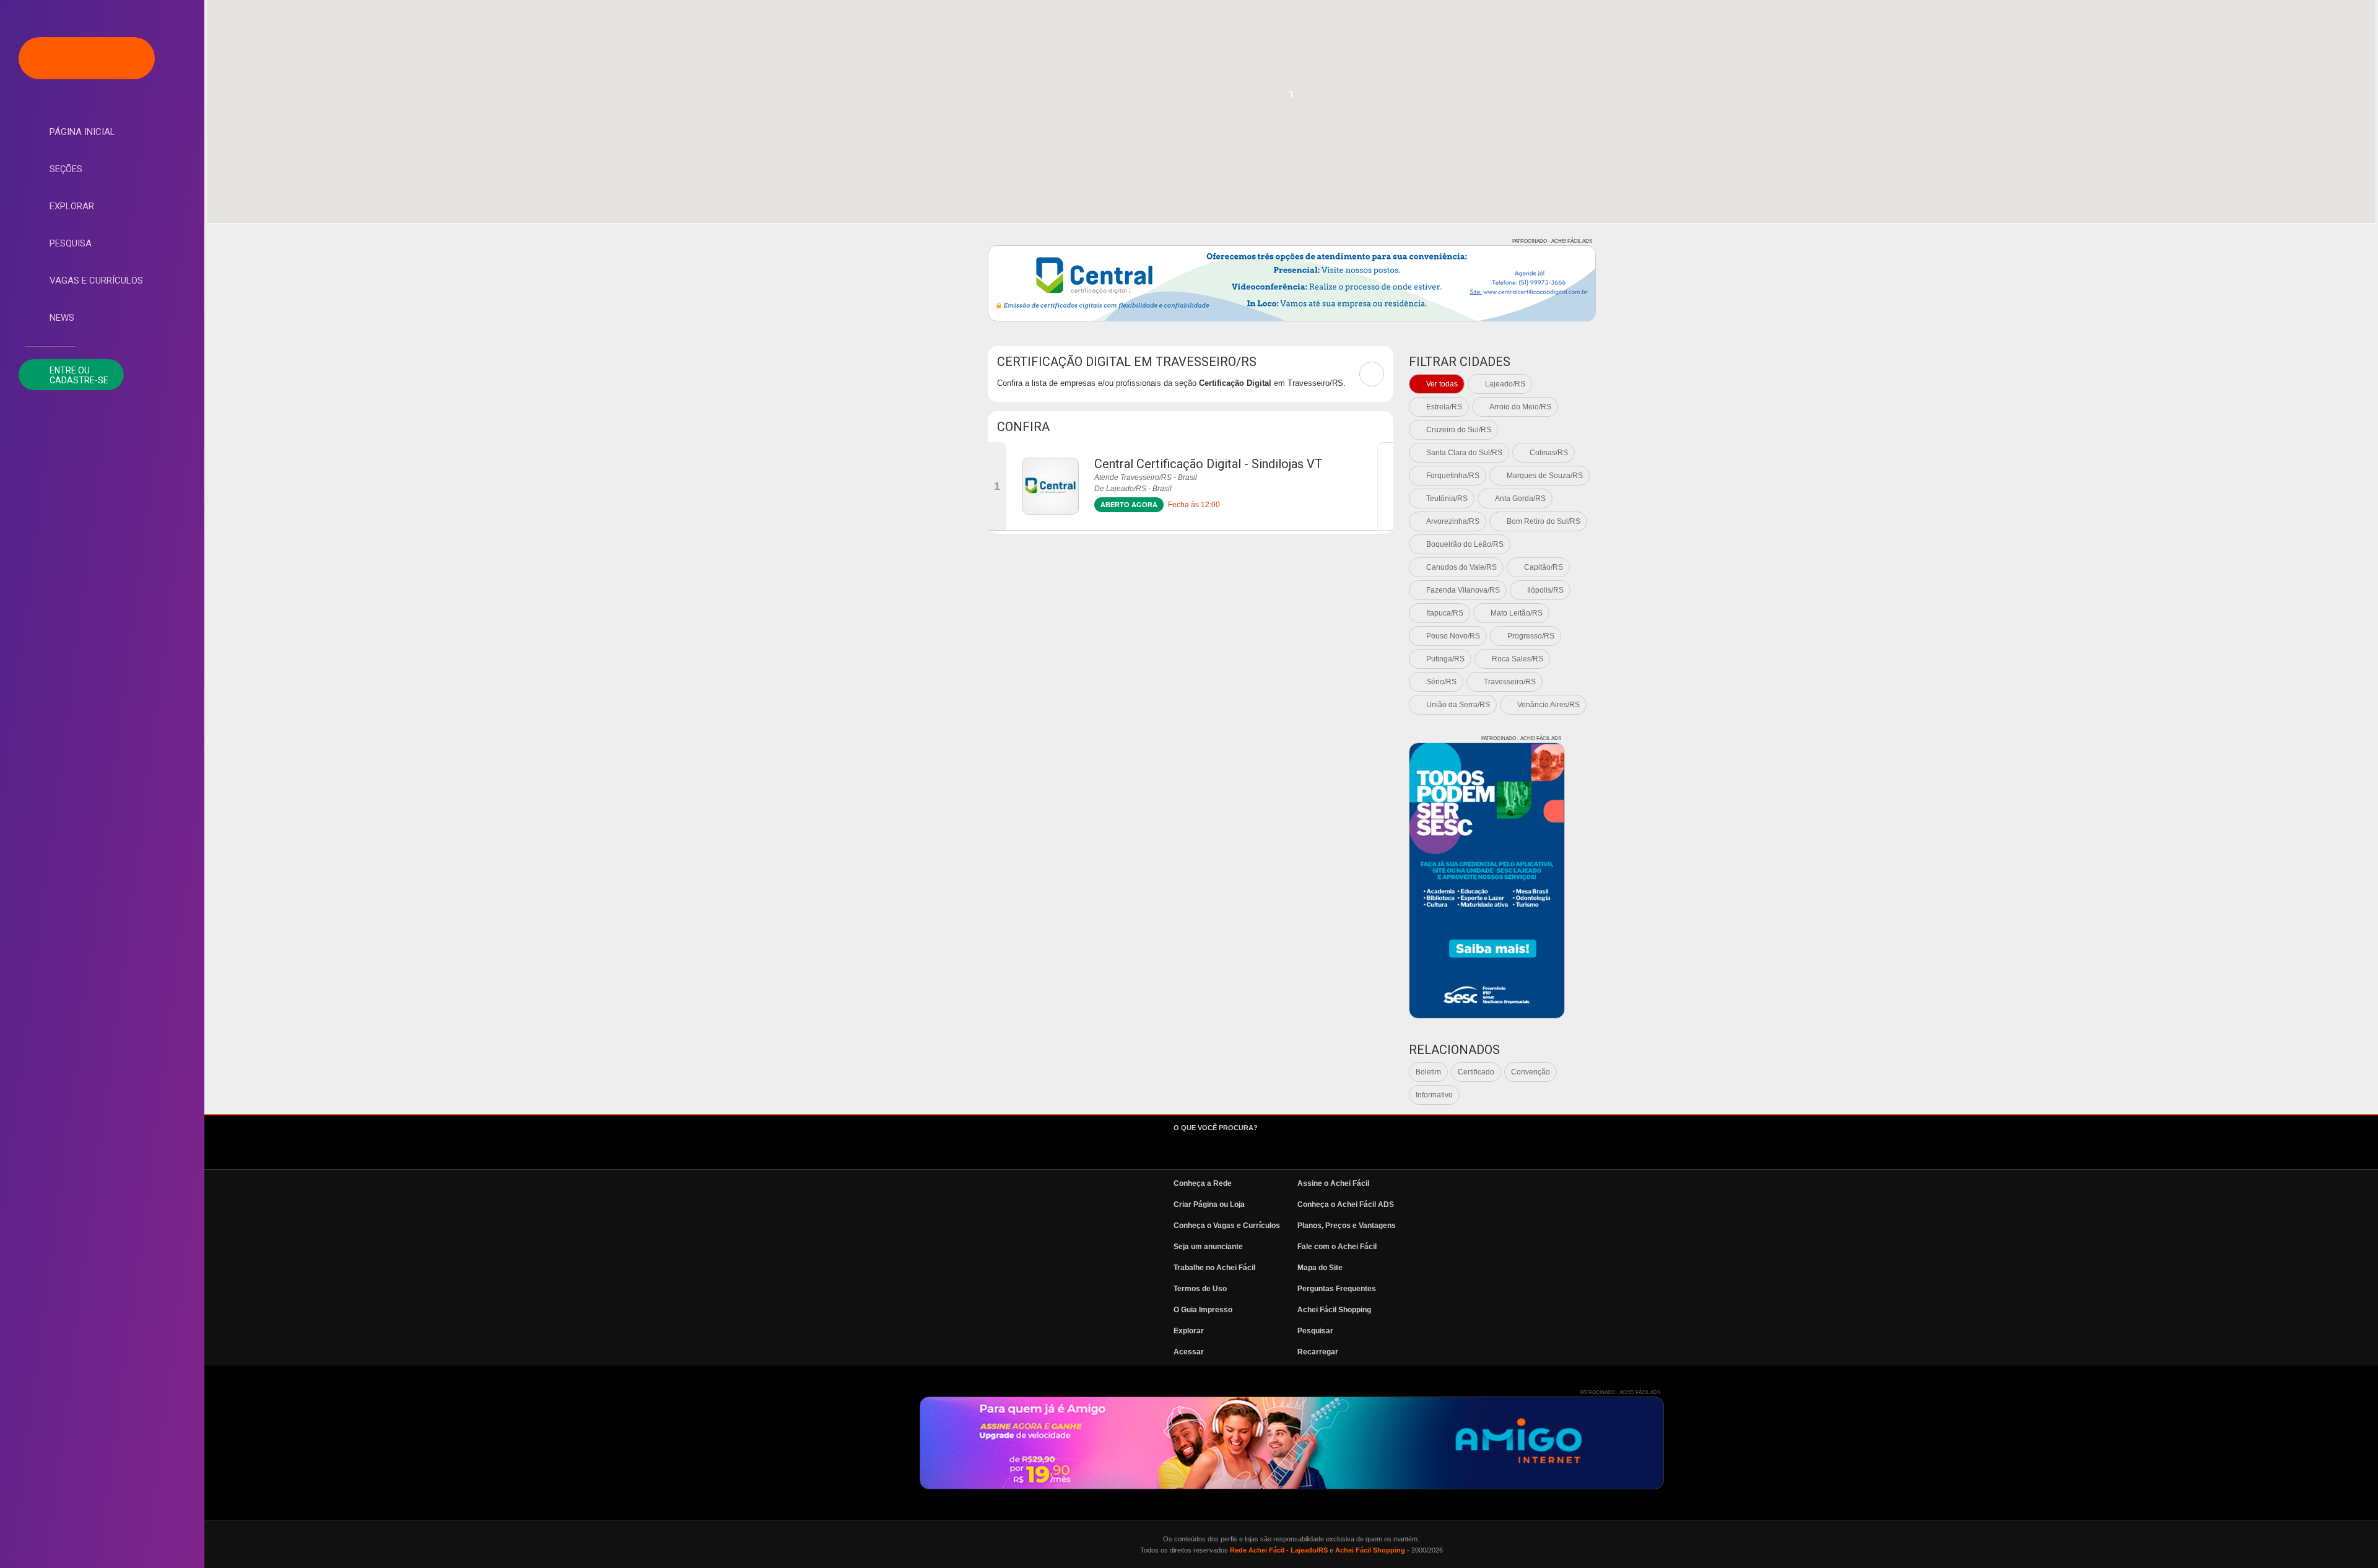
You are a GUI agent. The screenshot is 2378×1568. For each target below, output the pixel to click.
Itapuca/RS (1445, 613)
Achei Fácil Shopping (1334, 1310)
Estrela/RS (1444, 407)
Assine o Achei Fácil (1333, 1183)
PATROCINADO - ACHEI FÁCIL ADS (1552, 241)
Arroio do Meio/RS (1520, 407)
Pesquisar (1315, 1331)
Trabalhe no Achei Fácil (1214, 1268)
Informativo (1434, 1095)
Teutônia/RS (1447, 499)
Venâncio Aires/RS (1548, 705)
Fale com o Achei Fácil (1337, 1247)
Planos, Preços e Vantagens (1347, 1226)
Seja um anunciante (1208, 1247)
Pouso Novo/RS (1453, 636)
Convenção (1531, 1072)
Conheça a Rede (1203, 1183)
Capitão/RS (1544, 567)
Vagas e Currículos (96, 281)
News (62, 318)
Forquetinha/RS (1453, 476)
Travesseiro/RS (1510, 682)
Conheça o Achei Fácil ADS (1346, 1204)
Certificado (1476, 1072)
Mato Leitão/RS (1517, 613)
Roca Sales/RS (1518, 659)
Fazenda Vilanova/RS (1463, 590)
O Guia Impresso (1203, 1310)
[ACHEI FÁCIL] (87, 58)
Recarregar (1318, 1352)
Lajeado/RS (1505, 384)
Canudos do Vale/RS (1461, 567)
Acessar (1189, 1352)
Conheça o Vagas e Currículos (1227, 1226)
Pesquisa (71, 243)
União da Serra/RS (1458, 705)
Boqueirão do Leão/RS (1465, 544)
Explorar (72, 206)
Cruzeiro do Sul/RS (1459, 430)
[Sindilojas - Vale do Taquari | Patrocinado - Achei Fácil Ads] (1292, 283)
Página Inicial (82, 132)
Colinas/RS (1549, 453)
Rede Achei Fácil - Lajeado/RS (1279, 1550)
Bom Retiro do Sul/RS (1544, 521)
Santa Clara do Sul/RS (1464, 453)
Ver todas (1442, 384)
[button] (1291, 98)
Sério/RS (1441, 682)
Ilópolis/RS (1545, 590)
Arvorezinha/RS (1453, 521)
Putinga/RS (1445, 659)
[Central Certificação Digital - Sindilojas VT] (1050, 486)
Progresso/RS (1531, 636)
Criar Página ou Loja (1209, 1204)
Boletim (1428, 1072)
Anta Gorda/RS (1520, 499)
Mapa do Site (1320, 1268)
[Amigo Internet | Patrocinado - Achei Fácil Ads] (1292, 1443)
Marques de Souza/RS (1545, 476)
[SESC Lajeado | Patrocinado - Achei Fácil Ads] (1487, 881)
